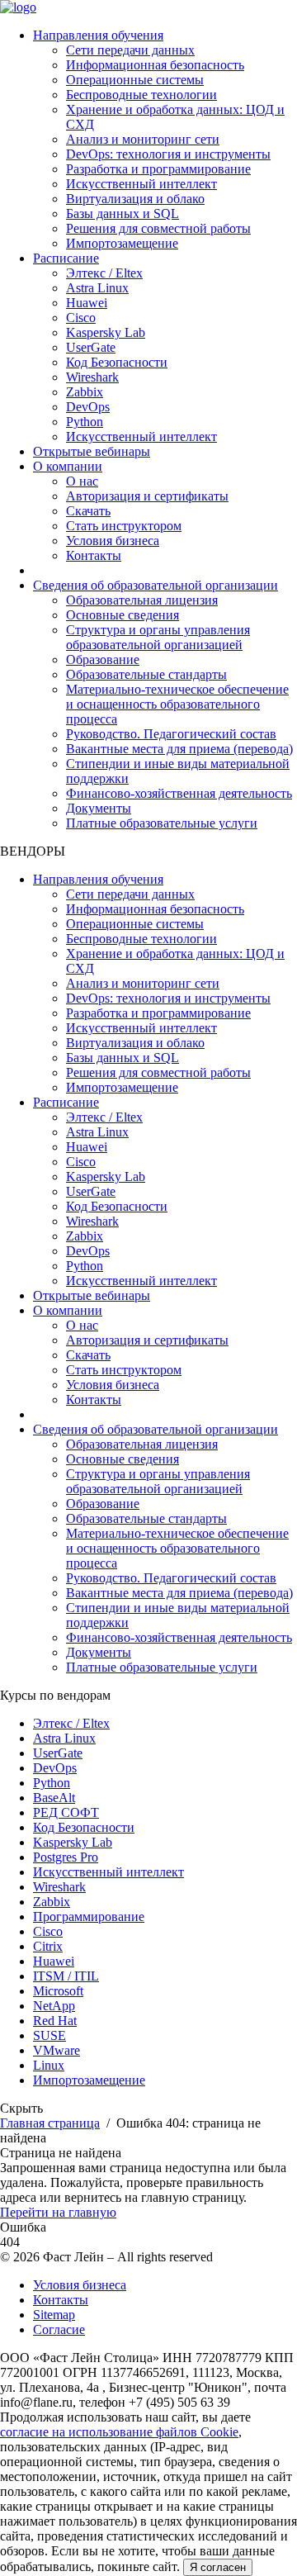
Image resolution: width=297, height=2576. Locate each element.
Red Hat (55, 2021)
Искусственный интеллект (141, 184)
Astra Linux (97, 288)
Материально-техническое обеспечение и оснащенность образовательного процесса (177, 704)
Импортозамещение (122, 243)
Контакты (94, 555)
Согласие (59, 2329)
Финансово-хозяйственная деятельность (179, 793)
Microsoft (58, 1991)
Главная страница (50, 2123)
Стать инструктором (124, 526)
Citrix (48, 1946)
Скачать (88, 511)
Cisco (81, 318)
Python (85, 422)
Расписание (66, 258)
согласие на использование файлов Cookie (119, 2432)
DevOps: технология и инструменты (168, 154)
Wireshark (92, 377)
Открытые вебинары (92, 451)
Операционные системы (135, 80)
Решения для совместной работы (158, 228)
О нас (82, 481)
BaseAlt (54, 1798)
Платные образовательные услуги (162, 823)
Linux (49, 2065)
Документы (99, 808)
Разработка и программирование (158, 169)
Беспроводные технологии (141, 95)
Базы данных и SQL (123, 213)
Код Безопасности (117, 362)
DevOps (88, 407)
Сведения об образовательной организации (156, 585)
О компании (68, 466)
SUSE (49, 2035)
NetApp (54, 2006)
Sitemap (54, 2315)
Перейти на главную (58, 2212)
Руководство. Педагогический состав (171, 734)
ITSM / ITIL (66, 1976)
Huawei (87, 303)
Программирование (89, 1917)
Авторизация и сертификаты (147, 496)
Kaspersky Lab (106, 332)
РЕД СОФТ (66, 1812)
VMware (57, 2050)
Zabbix (85, 392)
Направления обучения (98, 35)
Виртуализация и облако (135, 199)
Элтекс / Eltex (104, 273)
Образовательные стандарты (146, 674)
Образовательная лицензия (142, 600)
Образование (103, 659)
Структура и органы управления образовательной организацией (158, 637)
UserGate (91, 347)
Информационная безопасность (155, 65)
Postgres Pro (66, 1857)
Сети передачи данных (130, 50)
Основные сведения (123, 615)
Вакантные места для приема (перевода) (179, 749)
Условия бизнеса (113, 541)
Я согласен (218, 2567)
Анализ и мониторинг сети (143, 139)
